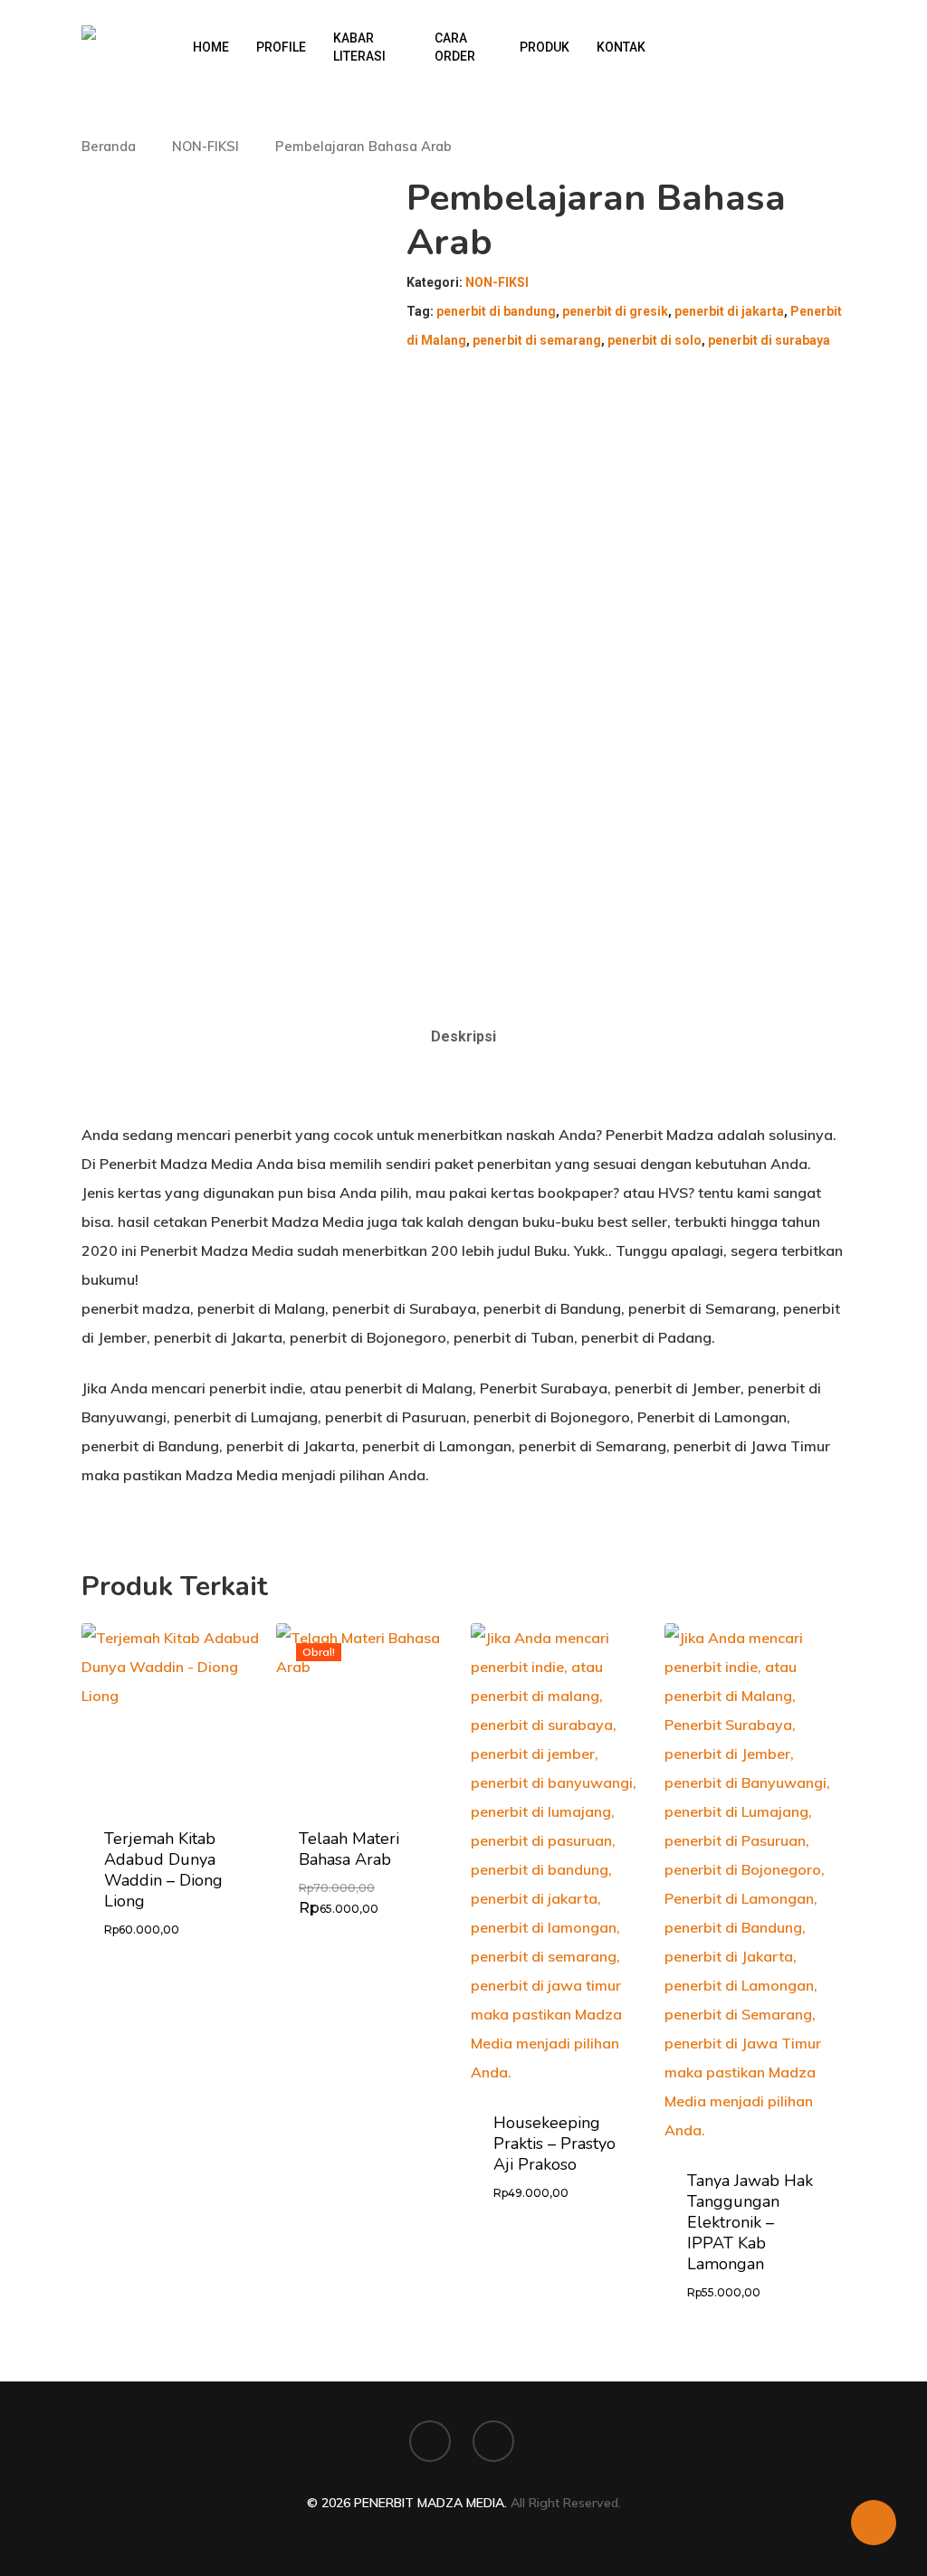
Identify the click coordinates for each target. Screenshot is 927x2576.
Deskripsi (463, 1036)
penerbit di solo (655, 340)
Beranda (109, 146)
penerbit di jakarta (729, 311)
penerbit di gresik (615, 311)
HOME (211, 47)
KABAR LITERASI (359, 47)
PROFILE (281, 47)
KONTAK (621, 47)
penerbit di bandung (496, 311)
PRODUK (545, 47)
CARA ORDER (455, 47)
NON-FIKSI (205, 146)
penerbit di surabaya (769, 340)
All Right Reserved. (566, 2503)
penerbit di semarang (537, 340)
